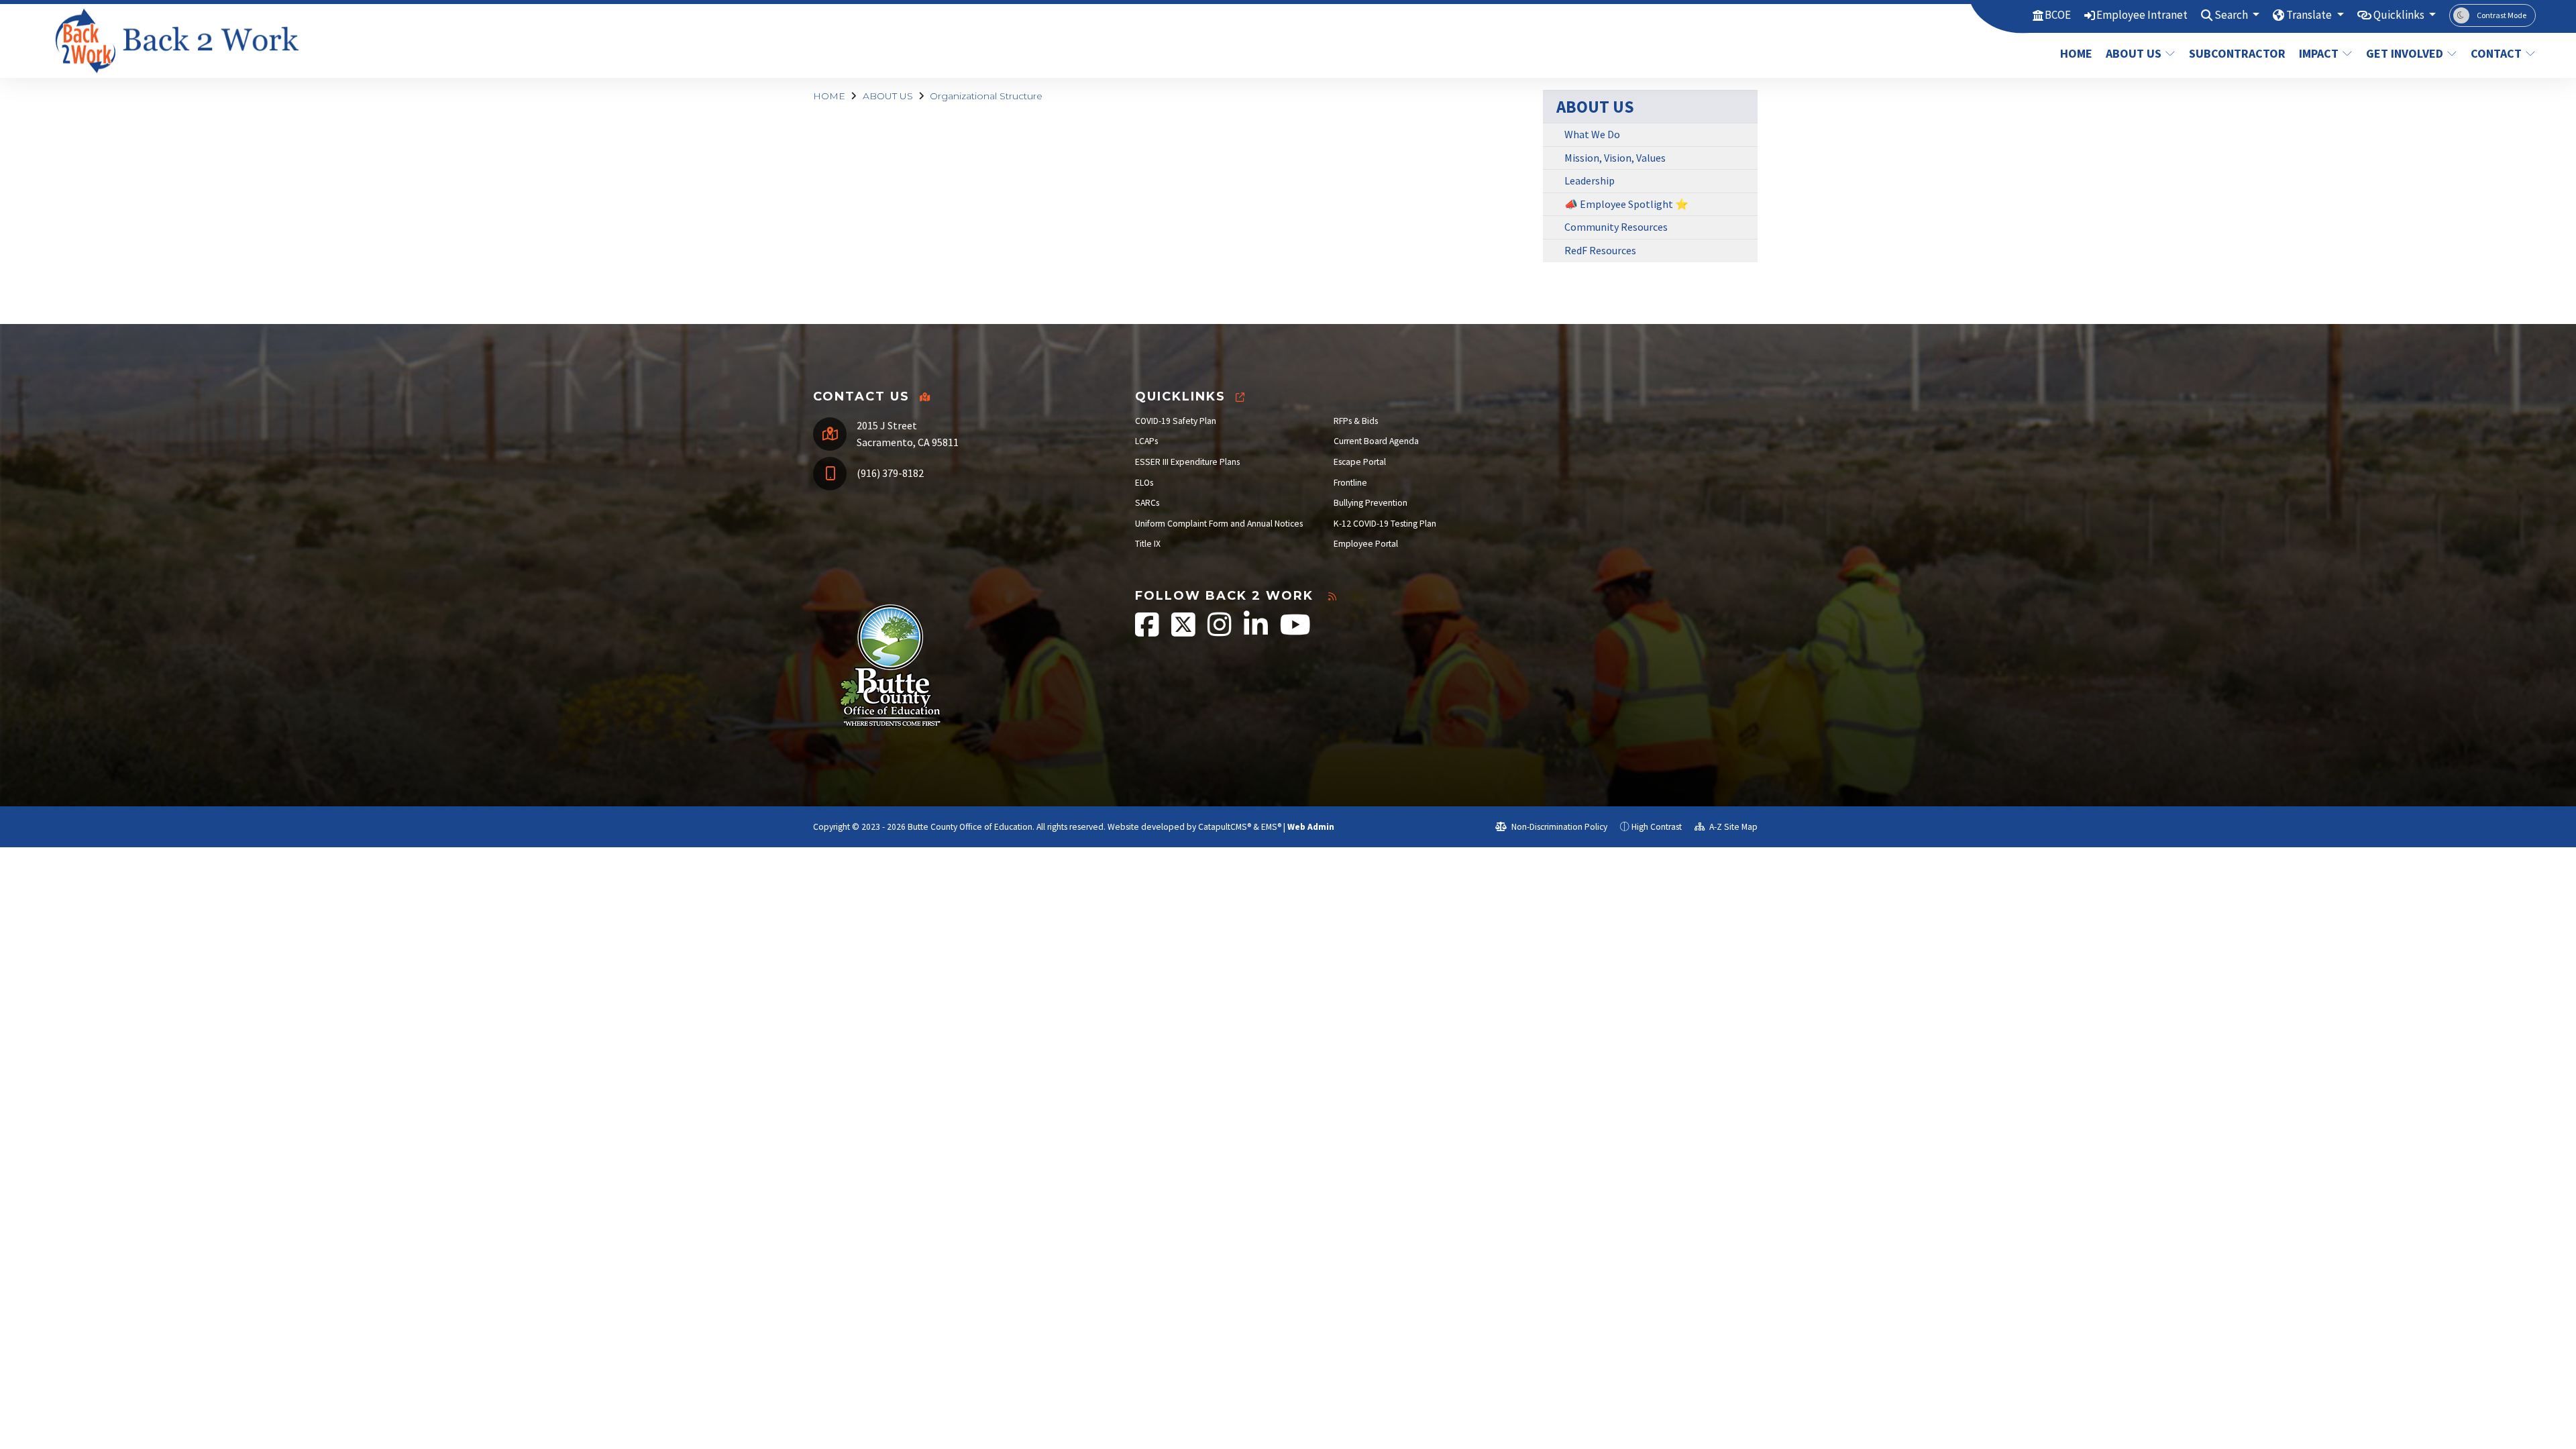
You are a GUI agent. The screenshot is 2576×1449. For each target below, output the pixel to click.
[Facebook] (1148, 632)
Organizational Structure (986, 96)
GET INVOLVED (2405, 53)
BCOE (2058, 15)
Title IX (1148, 544)
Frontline (1350, 483)
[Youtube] (1295, 632)
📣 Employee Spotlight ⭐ (1626, 204)
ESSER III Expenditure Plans (1187, 462)
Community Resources (1616, 227)
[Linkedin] (1257, 632)
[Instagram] (1221, 632)
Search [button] (2232, 15)
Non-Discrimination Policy (1558, 827)
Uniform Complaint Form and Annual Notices (1219, 524)
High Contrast (1657, 827)
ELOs (1144, 483)
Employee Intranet (2142, 15)
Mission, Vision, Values (1615, 158)
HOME (2076, 53)
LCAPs (1146, 441)
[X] (1184, 632)
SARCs (1147, 503)
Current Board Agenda (1376, 441)
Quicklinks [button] (2400, 15)
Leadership (1590, 180)
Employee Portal (1366, 544)
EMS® (1271, 827)
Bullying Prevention (1371, 503)
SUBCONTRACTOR (2235, 53)
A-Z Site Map (1732, 827)
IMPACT (2319, 53)
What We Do (1592, 134)
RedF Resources (1600, 250)
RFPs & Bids (1356, 421)
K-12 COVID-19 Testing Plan (1385, 524)
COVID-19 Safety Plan (1176, 421)
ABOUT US (2134, 53)
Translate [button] (2310, 15)
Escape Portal (1360, 462)
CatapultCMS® (1225, 827)
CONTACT (2496, 53)
